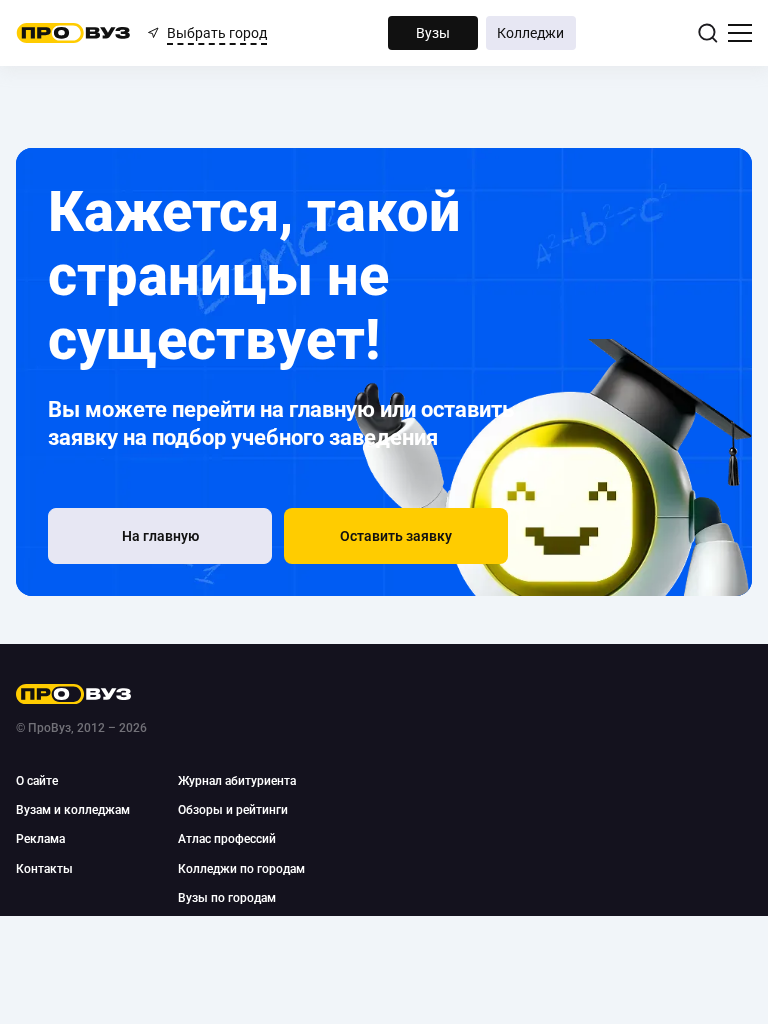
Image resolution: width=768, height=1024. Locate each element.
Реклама (40, 839)
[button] (396, 536)
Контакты (44, 869)
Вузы (433, 33)
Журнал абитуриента (237, 781)
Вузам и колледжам (73, 810)
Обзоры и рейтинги (233, 810)
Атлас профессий (227, 839)
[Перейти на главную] (73, 33)
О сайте (37, 781)
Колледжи (530, 33)
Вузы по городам (227, 898)
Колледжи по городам (241, 869)
